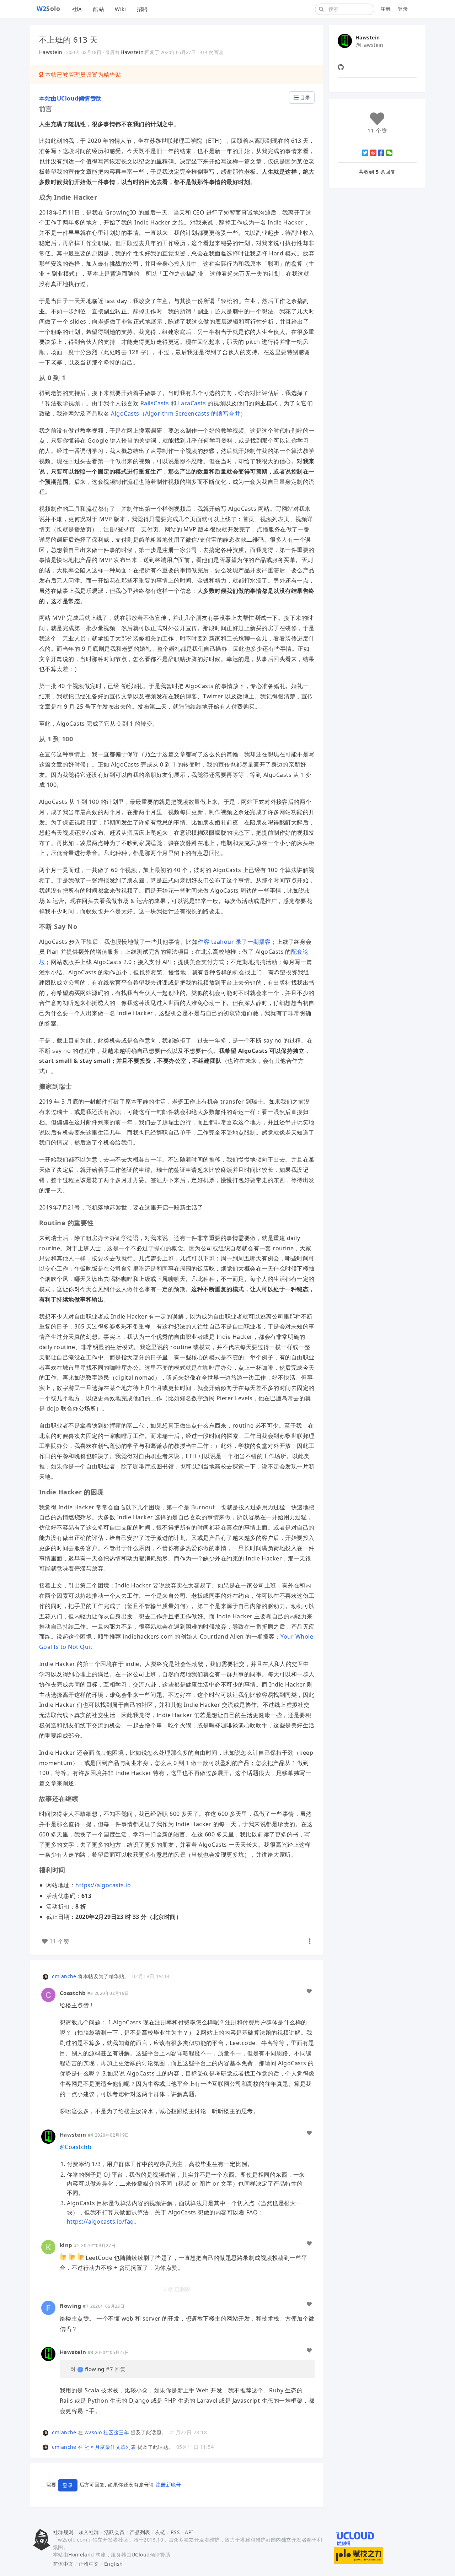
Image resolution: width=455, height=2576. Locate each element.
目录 (304, 98)
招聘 (142, 9)
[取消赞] (309, 1991)
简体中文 (63, 2564)
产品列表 (140, 2532)
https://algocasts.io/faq (100, 2221)
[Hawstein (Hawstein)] (48, 2136)
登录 (403, 9)
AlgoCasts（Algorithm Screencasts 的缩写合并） (178, 413)
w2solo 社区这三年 (107, 2432)
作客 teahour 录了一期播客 (234, 942)
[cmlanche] (47, 1976)
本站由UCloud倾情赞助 (71, 98)
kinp (66, 2245)
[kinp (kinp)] (48, 2247)
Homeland (81, 2555)
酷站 (99, 9)
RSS (175, 2532)
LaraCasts (192, 403)
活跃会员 (114, 2532)
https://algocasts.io (103, 1885)
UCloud (141, 2555)
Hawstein (51, 52)
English (114, 2564)
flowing (71, 2306)
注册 (386, 9)
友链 (160, 2532)
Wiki (121, 9)
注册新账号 (168, 2485)
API (189, 2532)
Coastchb (73, 1993)
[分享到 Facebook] (381, 153)
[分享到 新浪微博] (373, 153)
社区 (77, 9)
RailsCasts (155, 403)
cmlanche (64, 1976)
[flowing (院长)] (48, 2307)
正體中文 (89, 2564)
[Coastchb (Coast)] (48, 1994)
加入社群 (89, 2532)
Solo (49, 9)
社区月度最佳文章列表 (110, 2447)
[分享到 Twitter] (365, 153)
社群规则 (63, 2532)
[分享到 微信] (389, 153)
